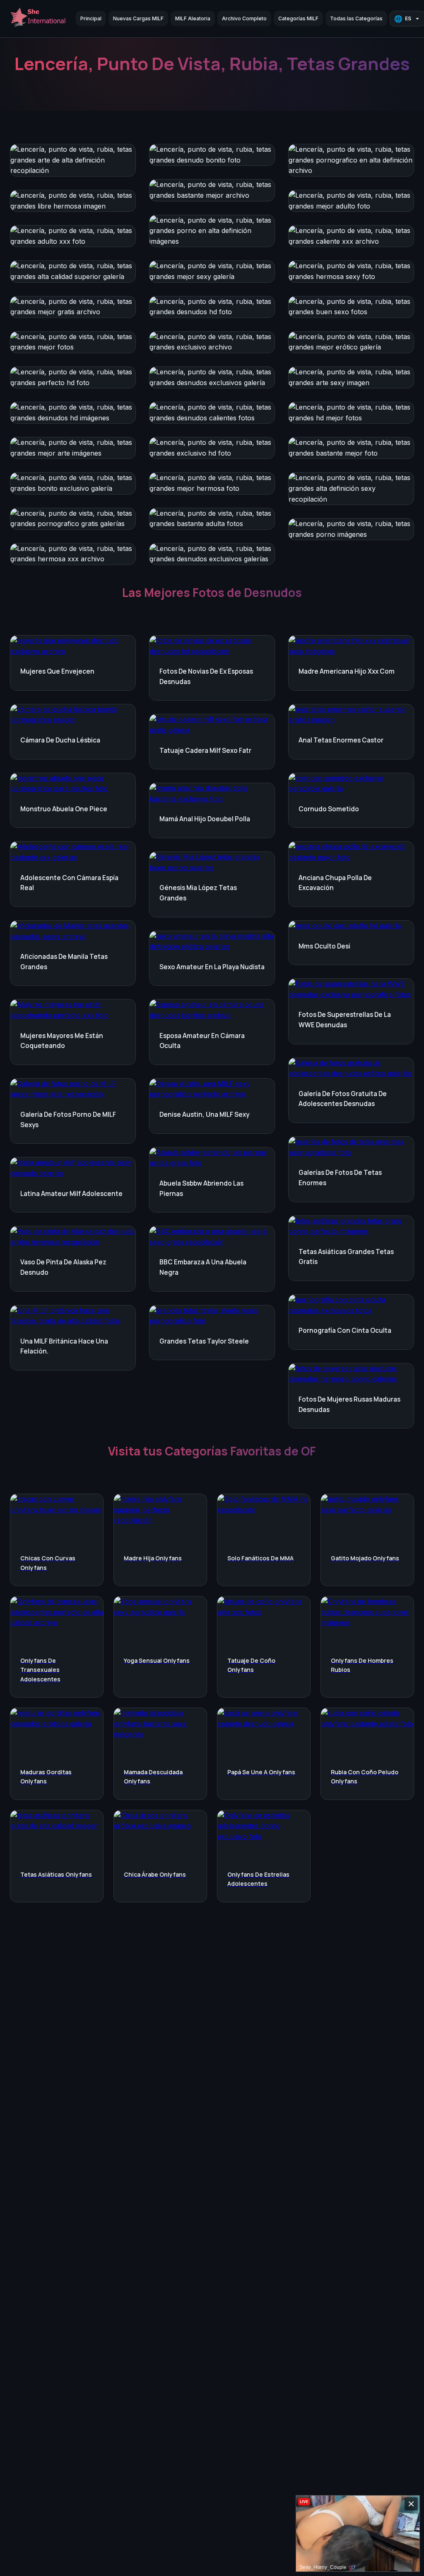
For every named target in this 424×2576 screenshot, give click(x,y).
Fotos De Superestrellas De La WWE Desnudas (345, 1020)
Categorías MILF (298, 18)
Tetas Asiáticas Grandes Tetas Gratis (346, 1257)
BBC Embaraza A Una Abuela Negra (203, 1267)
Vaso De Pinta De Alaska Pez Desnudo (63, 1267)
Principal (91, 18)
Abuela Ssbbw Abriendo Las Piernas (201, 1189)
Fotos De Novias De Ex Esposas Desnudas (206, 677)
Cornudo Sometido (329, 809)
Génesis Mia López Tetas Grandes (198, 893)
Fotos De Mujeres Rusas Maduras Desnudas (349, 1404)
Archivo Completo (244, 18)
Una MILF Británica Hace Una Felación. (64, 1346)
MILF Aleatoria (193, 18)
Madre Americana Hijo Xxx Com (347, 671)
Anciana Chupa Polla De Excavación (335, 883)
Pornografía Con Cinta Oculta (345, 1330)
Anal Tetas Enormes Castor (341, 740)
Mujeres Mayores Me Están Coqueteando (62, 1041)
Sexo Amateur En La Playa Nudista (212, 967)
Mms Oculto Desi (324, 946)
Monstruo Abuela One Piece (64, 809)
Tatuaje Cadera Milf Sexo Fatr (205, 751)
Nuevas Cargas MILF (138, 18)
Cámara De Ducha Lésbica (60, 740)
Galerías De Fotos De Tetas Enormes (340, 1178)
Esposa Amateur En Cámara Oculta (202, 1041)
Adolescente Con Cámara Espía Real (69, 883)
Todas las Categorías (356, 18)
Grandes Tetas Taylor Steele (204, 1341)
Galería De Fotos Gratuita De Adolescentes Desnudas (343, 1099)
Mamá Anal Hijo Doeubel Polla (205, 819)
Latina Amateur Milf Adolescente (71, 1194)
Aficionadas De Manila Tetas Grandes (64, 962)
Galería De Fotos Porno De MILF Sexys (68, 1120)
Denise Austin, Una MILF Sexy (204, 1115)
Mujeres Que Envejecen (57, 671)
